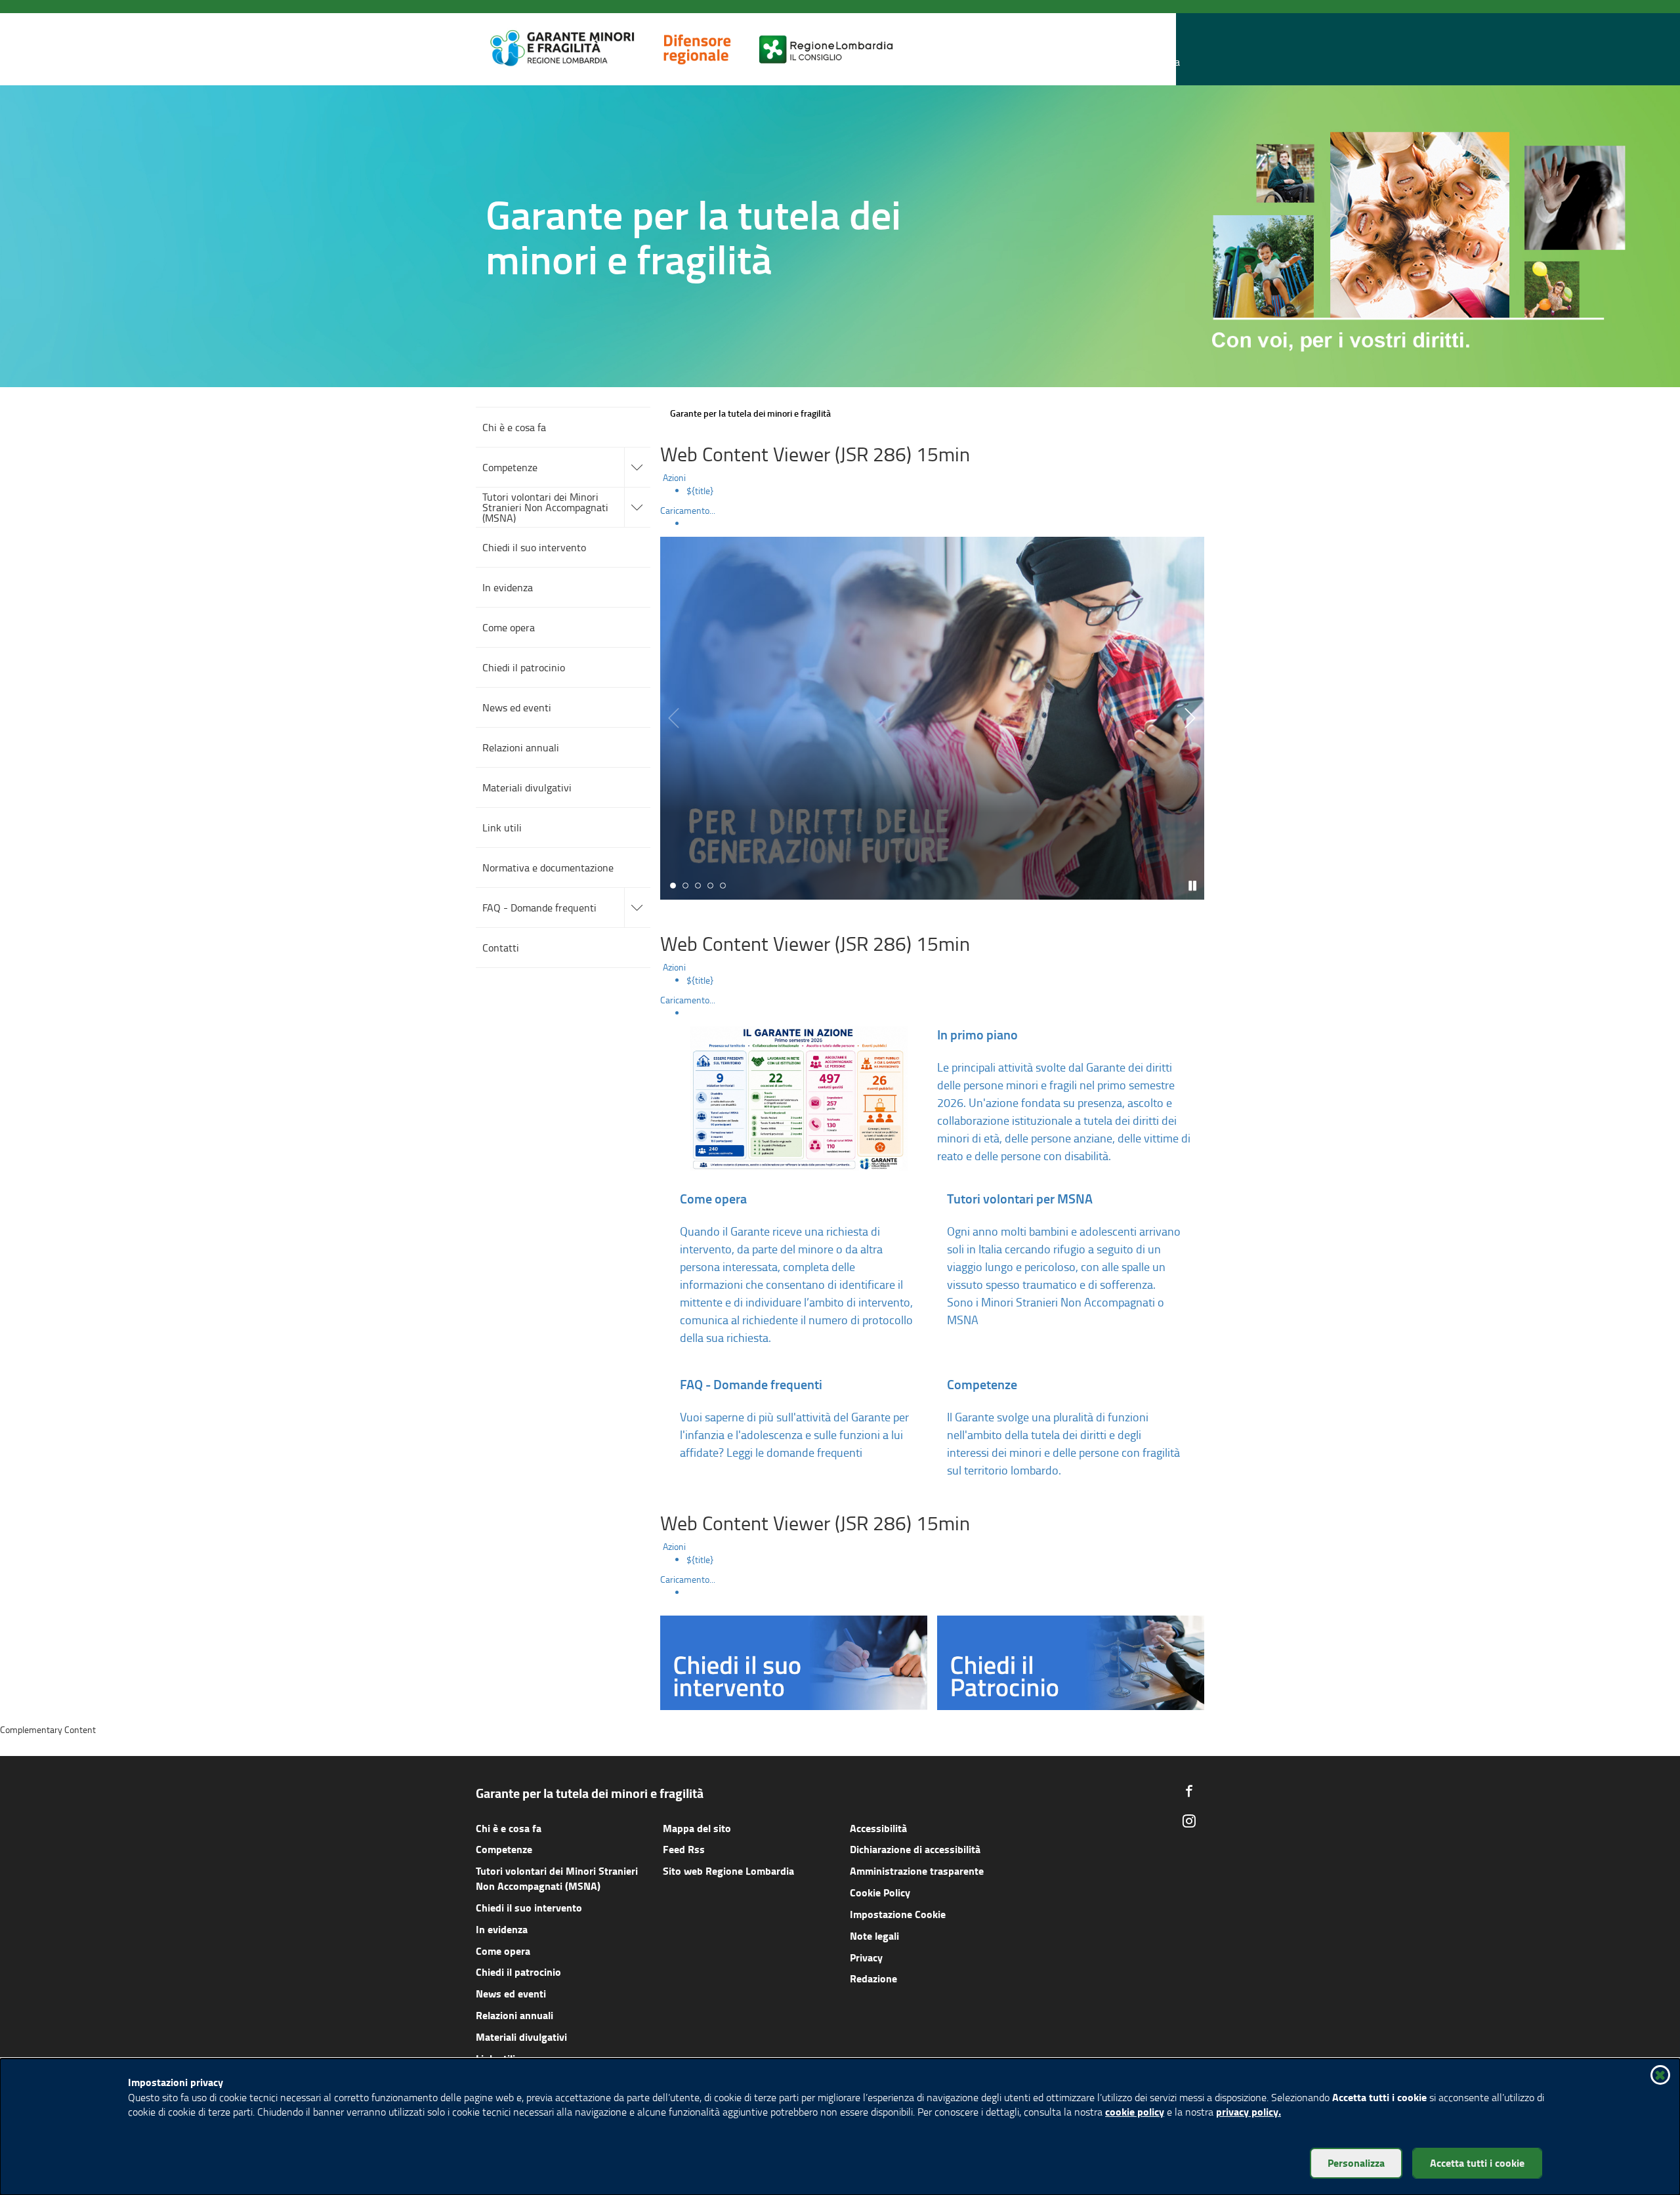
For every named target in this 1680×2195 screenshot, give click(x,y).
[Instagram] (1189, 1821)
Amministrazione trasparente (917, 1871)
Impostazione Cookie (898, 1914)
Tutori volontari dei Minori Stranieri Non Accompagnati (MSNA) (557, 1878)
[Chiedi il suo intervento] (794, 1661)
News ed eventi (511, 1993)
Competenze (504, 1849)
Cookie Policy (880, 1892)
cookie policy (1135, 2111)
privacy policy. (1249, 2111)
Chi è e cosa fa (509, 1828)
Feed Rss (684, 1849)
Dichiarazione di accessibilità (915, 1849)
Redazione (873, 1978)
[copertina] (932, 718)
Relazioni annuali (514, 2015)
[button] (1167, 50)
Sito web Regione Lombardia (728, 1871)
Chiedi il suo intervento (529, 1907)
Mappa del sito (697, 1828)
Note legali (874, 1935)
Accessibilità (878, 1828)
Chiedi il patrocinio (518, 1972)
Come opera (503, 1951)
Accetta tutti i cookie (1477, 2163)
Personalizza (1356, 2163)
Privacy (866, 1957)
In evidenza (502, 1929)
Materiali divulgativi (521, 2037)
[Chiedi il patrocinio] (1071, 1661)
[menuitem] (945, 491)
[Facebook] (1189, 1791)
